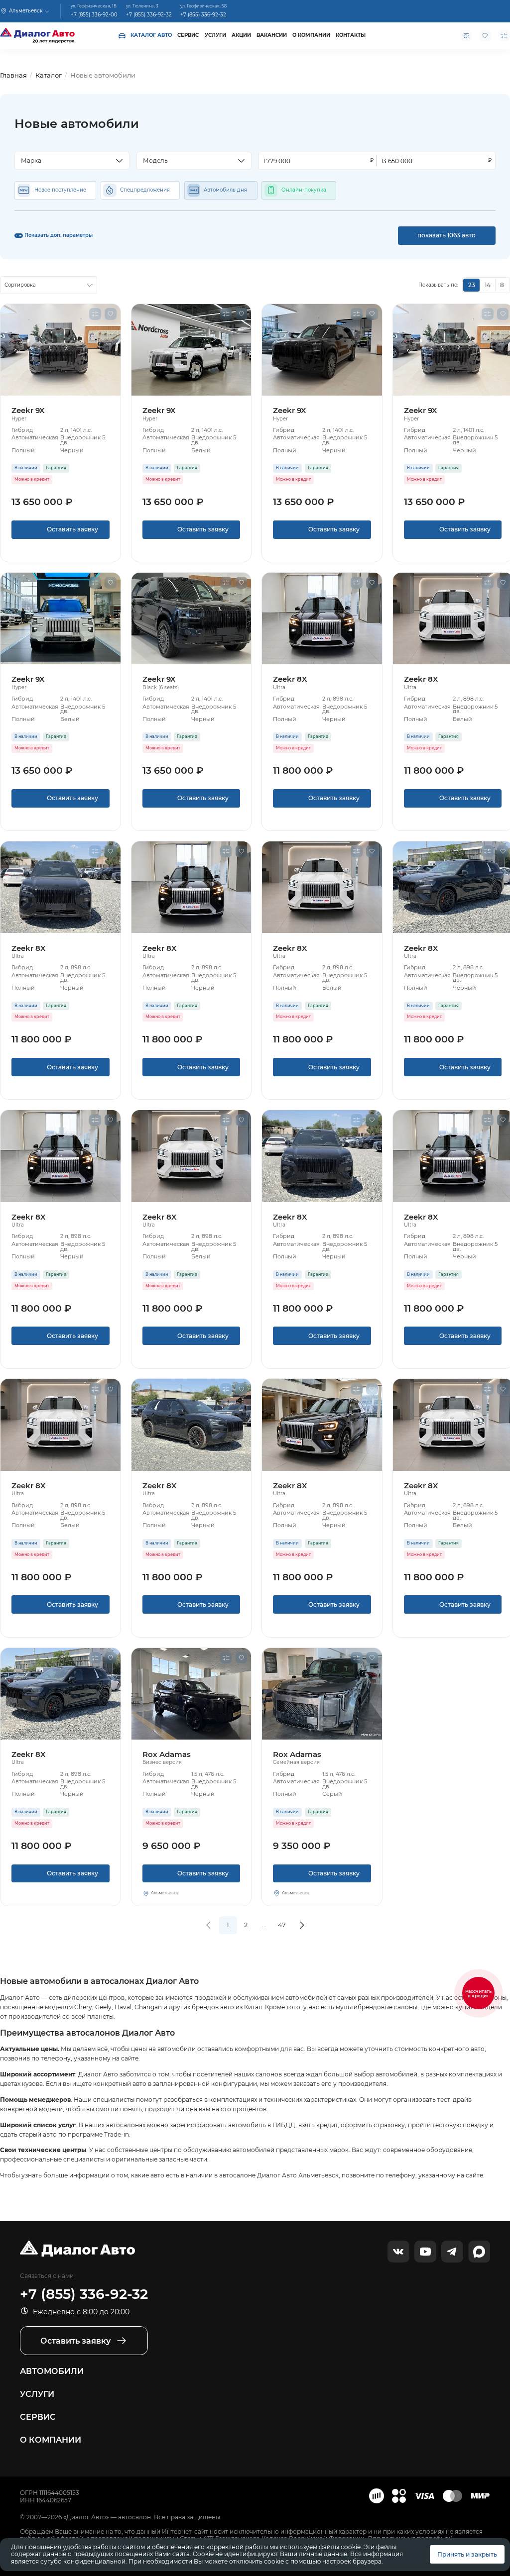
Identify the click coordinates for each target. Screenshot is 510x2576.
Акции (241, 35)
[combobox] (72, 161)
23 (472, 285)
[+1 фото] (322, 618)
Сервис (188, 35)
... (264, 1925)
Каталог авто (151, 35)
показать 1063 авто (446, 235)
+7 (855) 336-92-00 (94, 14)
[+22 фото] (61, 350)
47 (282, 1925)
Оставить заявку (61, 532)
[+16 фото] (322, 1694)
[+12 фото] (191, 1694)
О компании (311, 35)
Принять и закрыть (467, 2554)
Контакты (351, 35)
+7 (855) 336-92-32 (149, 14)
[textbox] (68, 161)
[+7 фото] (61, 887)
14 (488, 285)
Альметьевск (165, 1893)
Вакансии (272, 35)
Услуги (215, 35)
